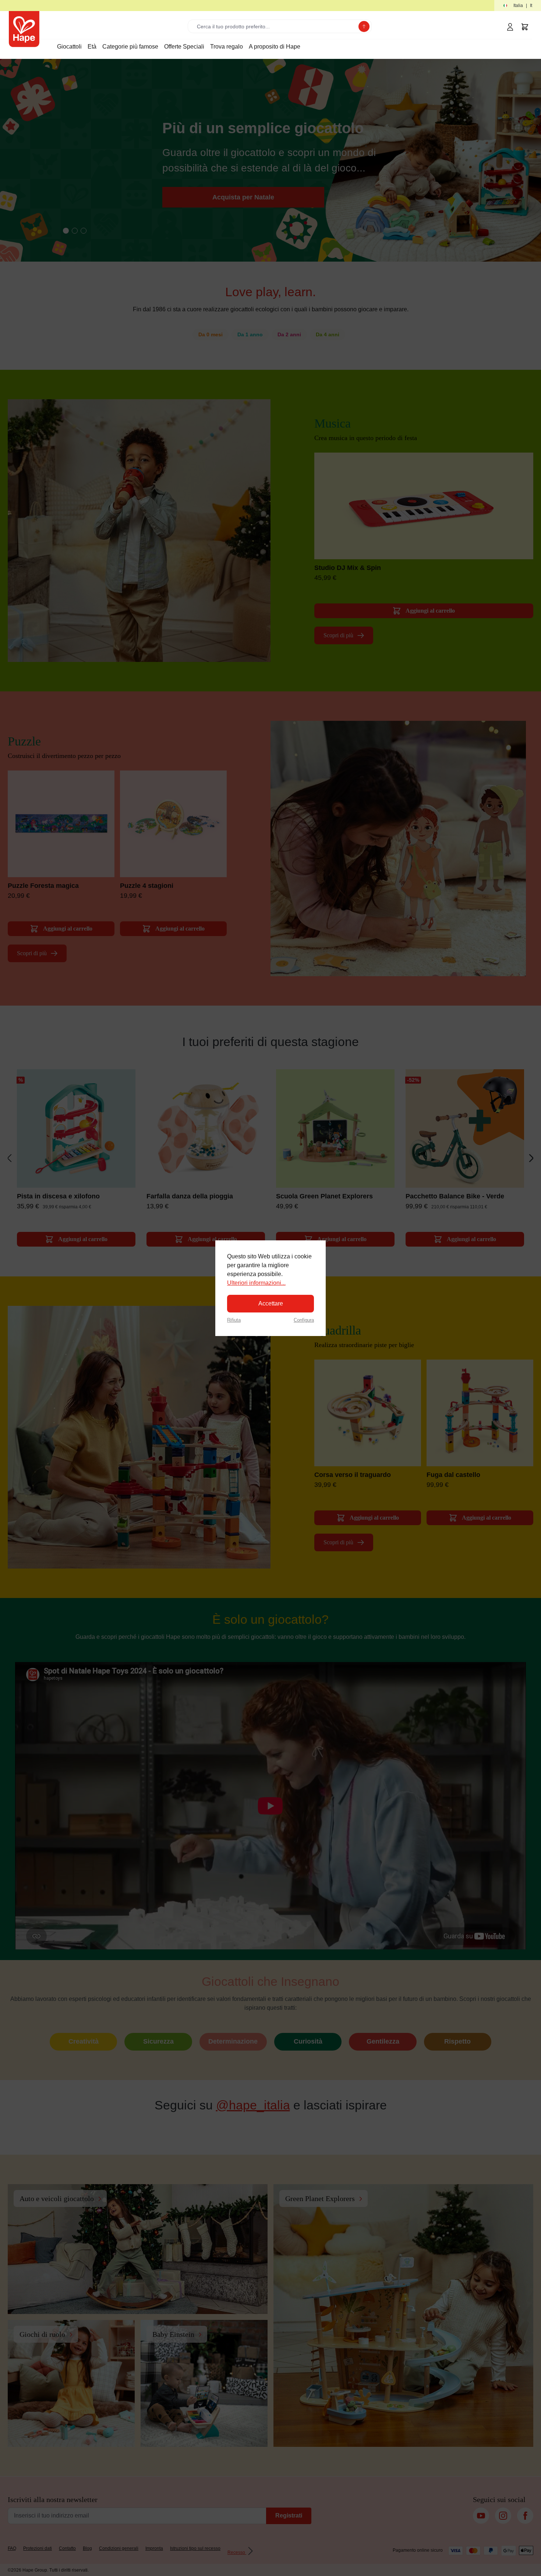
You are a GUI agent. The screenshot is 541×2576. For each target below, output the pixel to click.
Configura (304, 1320)
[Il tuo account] (510, 27)
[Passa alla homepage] (24, 29)
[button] (518, 6)
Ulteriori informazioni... (256, 1283)
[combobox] (275, 26)
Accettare (271, 1303)
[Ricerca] (364, 26)
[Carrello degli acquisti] (525, 27)
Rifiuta (234, 1320)
